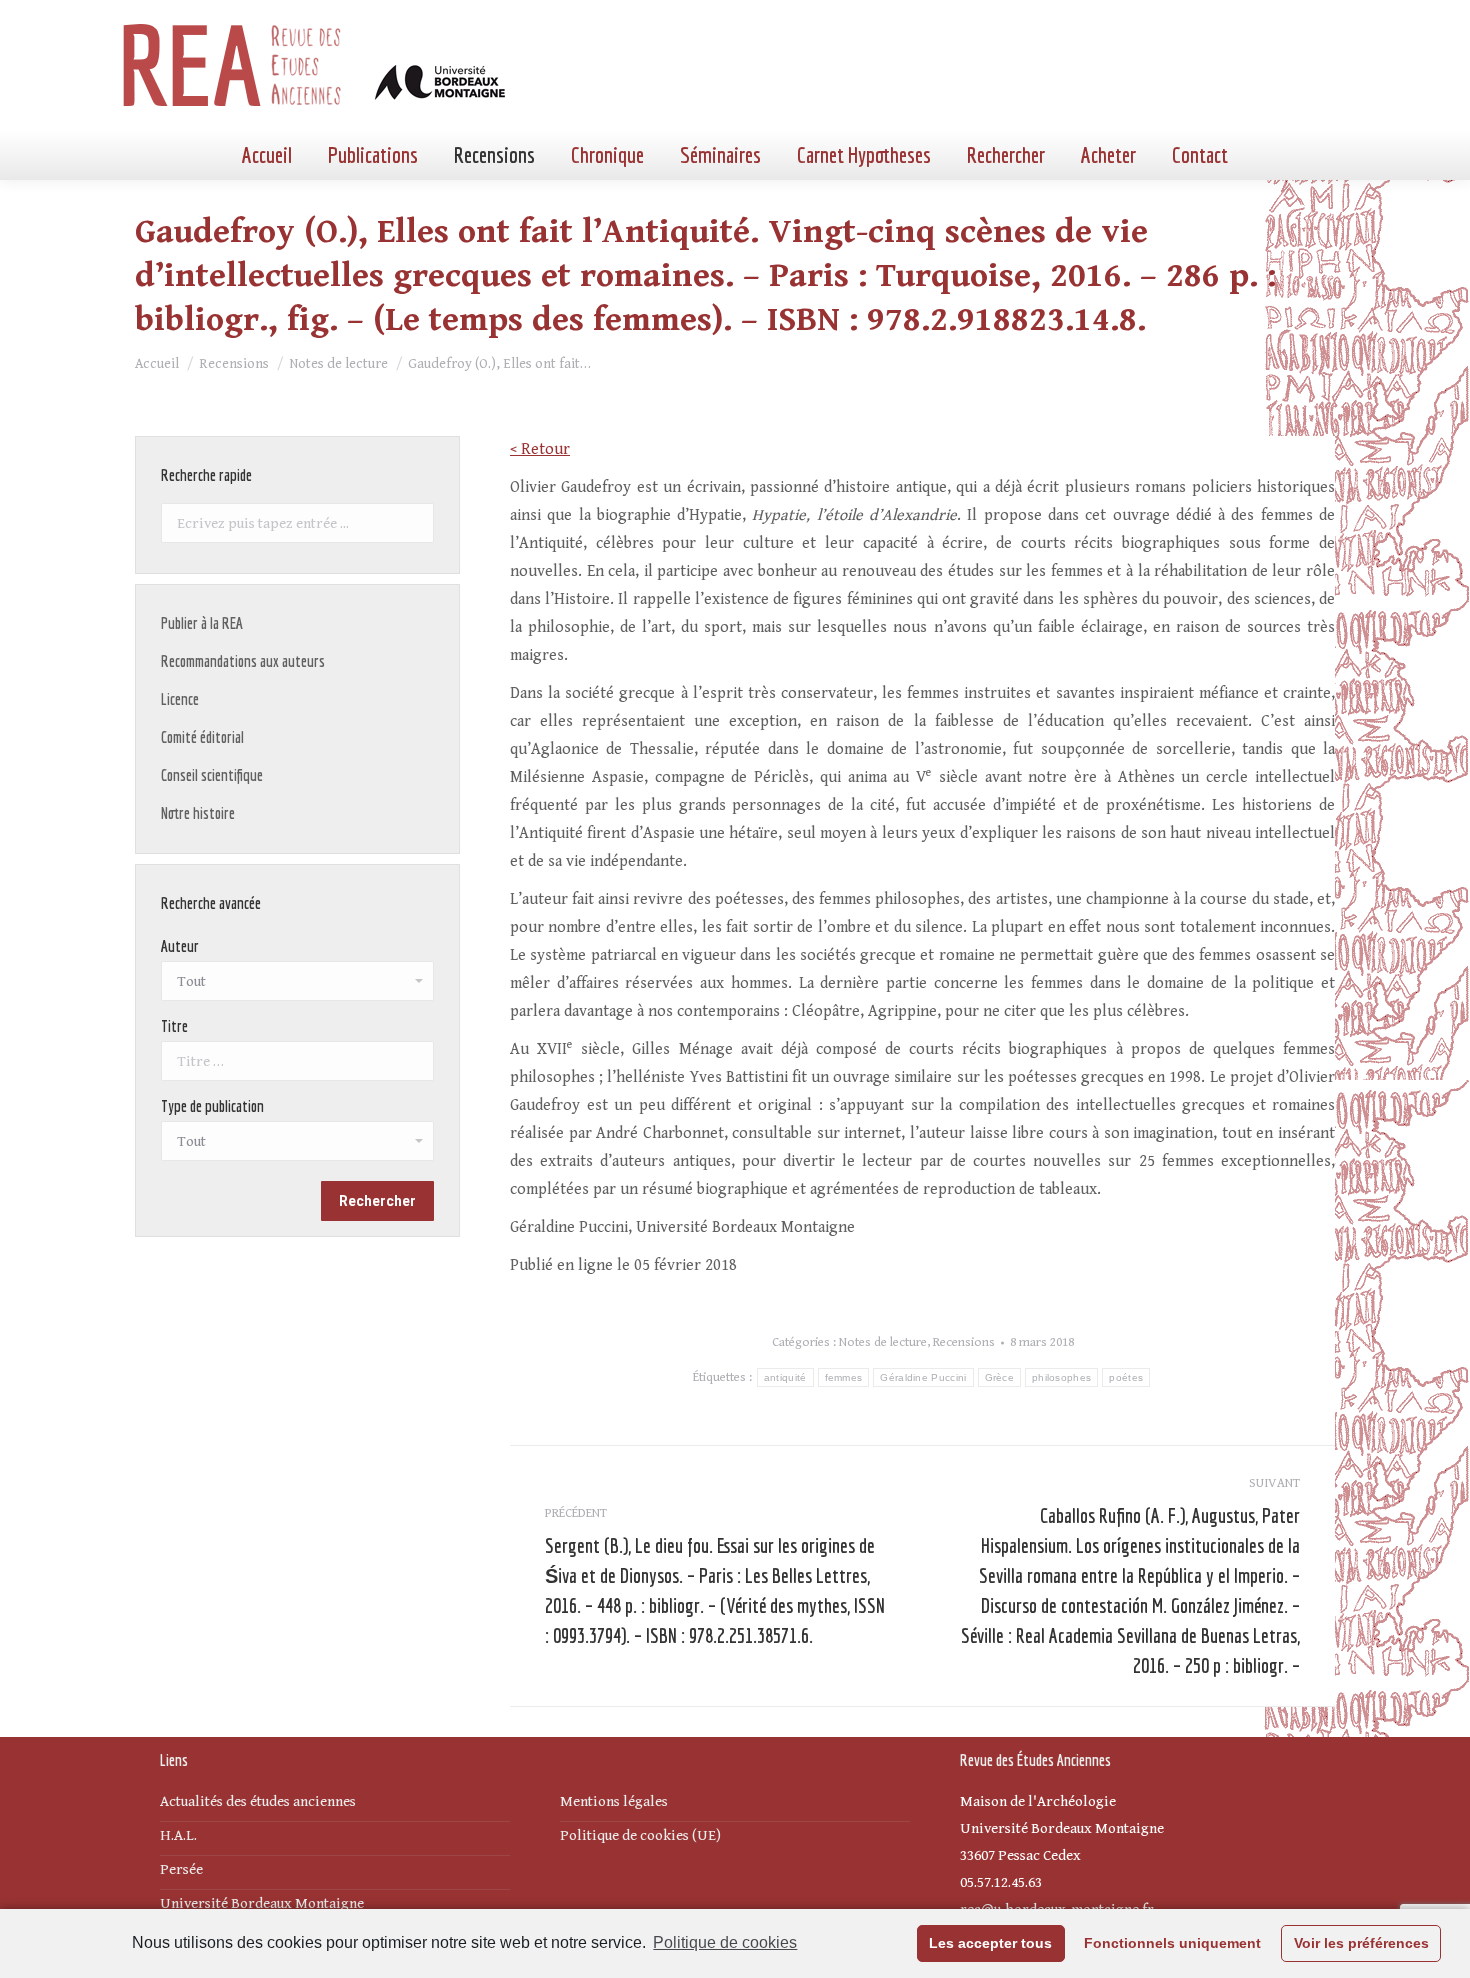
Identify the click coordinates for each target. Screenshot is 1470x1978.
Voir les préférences (1361, 1943)
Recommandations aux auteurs (243, 661)
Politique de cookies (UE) (640, 1835)
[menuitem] (267, 155)
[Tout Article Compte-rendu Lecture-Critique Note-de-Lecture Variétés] (297, 1146)
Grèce (1000, 1377)
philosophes (1061, 1377)
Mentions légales (614, 1801)
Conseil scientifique (212, 775)
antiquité (785, 1377)
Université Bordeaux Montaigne (262, 1903)
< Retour (540, 449)
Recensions (964, 1342)
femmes (844, 1377)
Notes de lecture (883, 1342)
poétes (1126, 1377)
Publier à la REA (202, 623)
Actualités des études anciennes (258, 1801)
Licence (180, 699)
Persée (181, 1869)
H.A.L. (178, 1835)
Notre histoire (198, 813)
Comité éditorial (202, 737)
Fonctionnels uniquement (1172, 1943)
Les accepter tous (990, 1943)
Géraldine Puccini (923, 1377)
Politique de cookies (725, 1942)
